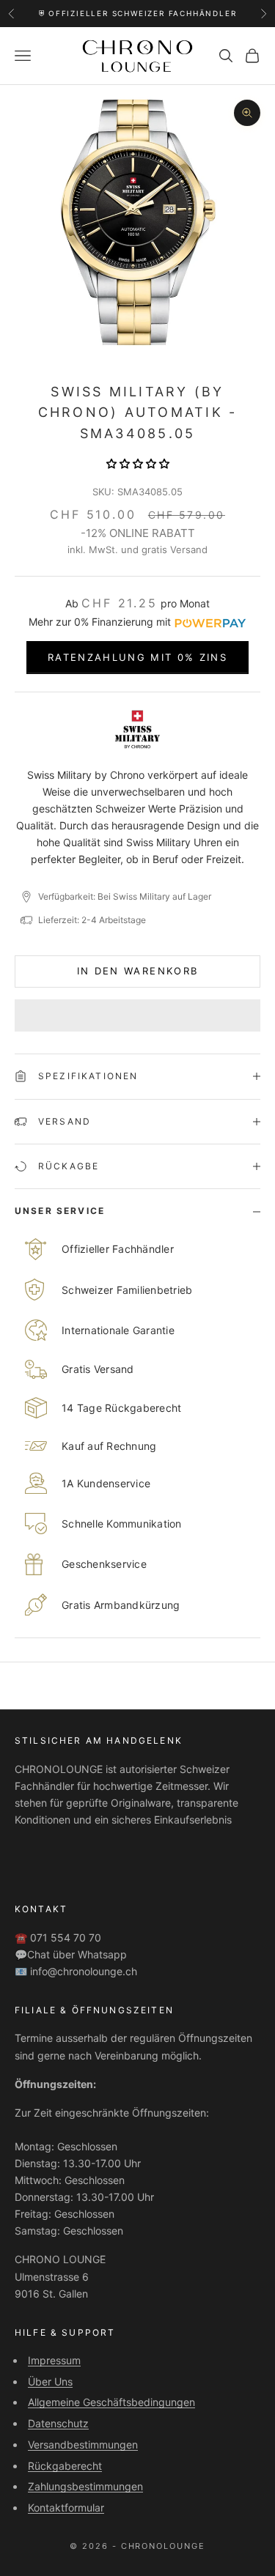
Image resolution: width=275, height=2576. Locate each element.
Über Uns (50, 2381)
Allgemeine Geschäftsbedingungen (111, 2402)
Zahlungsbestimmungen (85, 2486)
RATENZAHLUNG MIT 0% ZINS (137, 657)
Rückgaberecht (65, 2466)
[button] (138, 463)
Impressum (54, 2360)
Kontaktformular (66, 2507)
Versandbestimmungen (83, 2444)
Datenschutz (58, 2423)
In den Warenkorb (137, 971)
